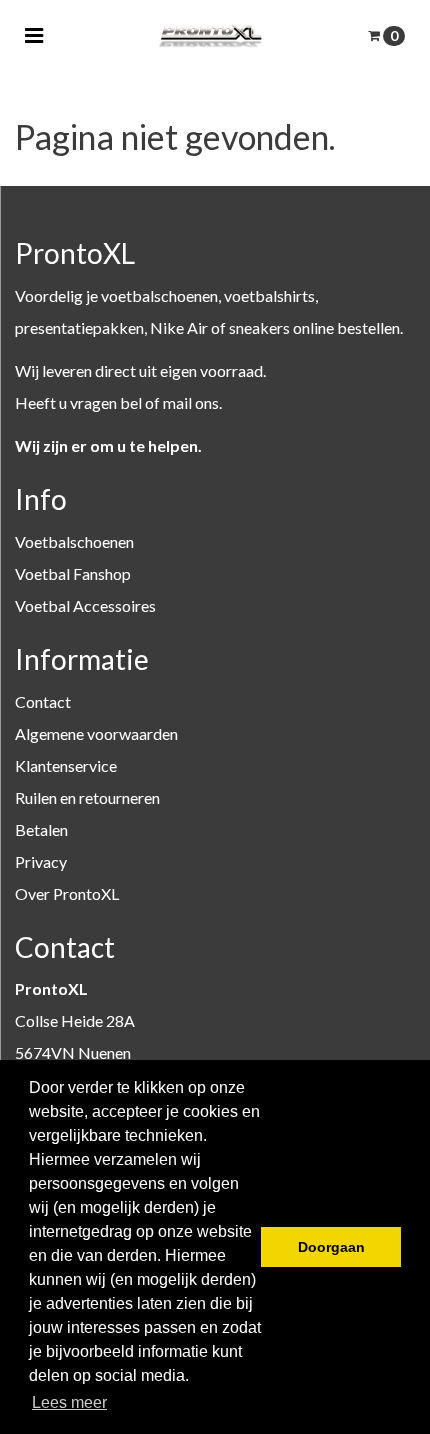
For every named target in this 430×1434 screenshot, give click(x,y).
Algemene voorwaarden (96, 733)
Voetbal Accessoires (85, 605)
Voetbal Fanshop (73, 573)
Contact (43, 701)
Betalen (41, 829)
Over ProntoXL (67, 893)
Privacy (41, 861)
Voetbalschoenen (74, 541)
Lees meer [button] (69, 1402)
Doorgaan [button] (331, 1247)
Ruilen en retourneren (87, 797)
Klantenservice (66, 765)
